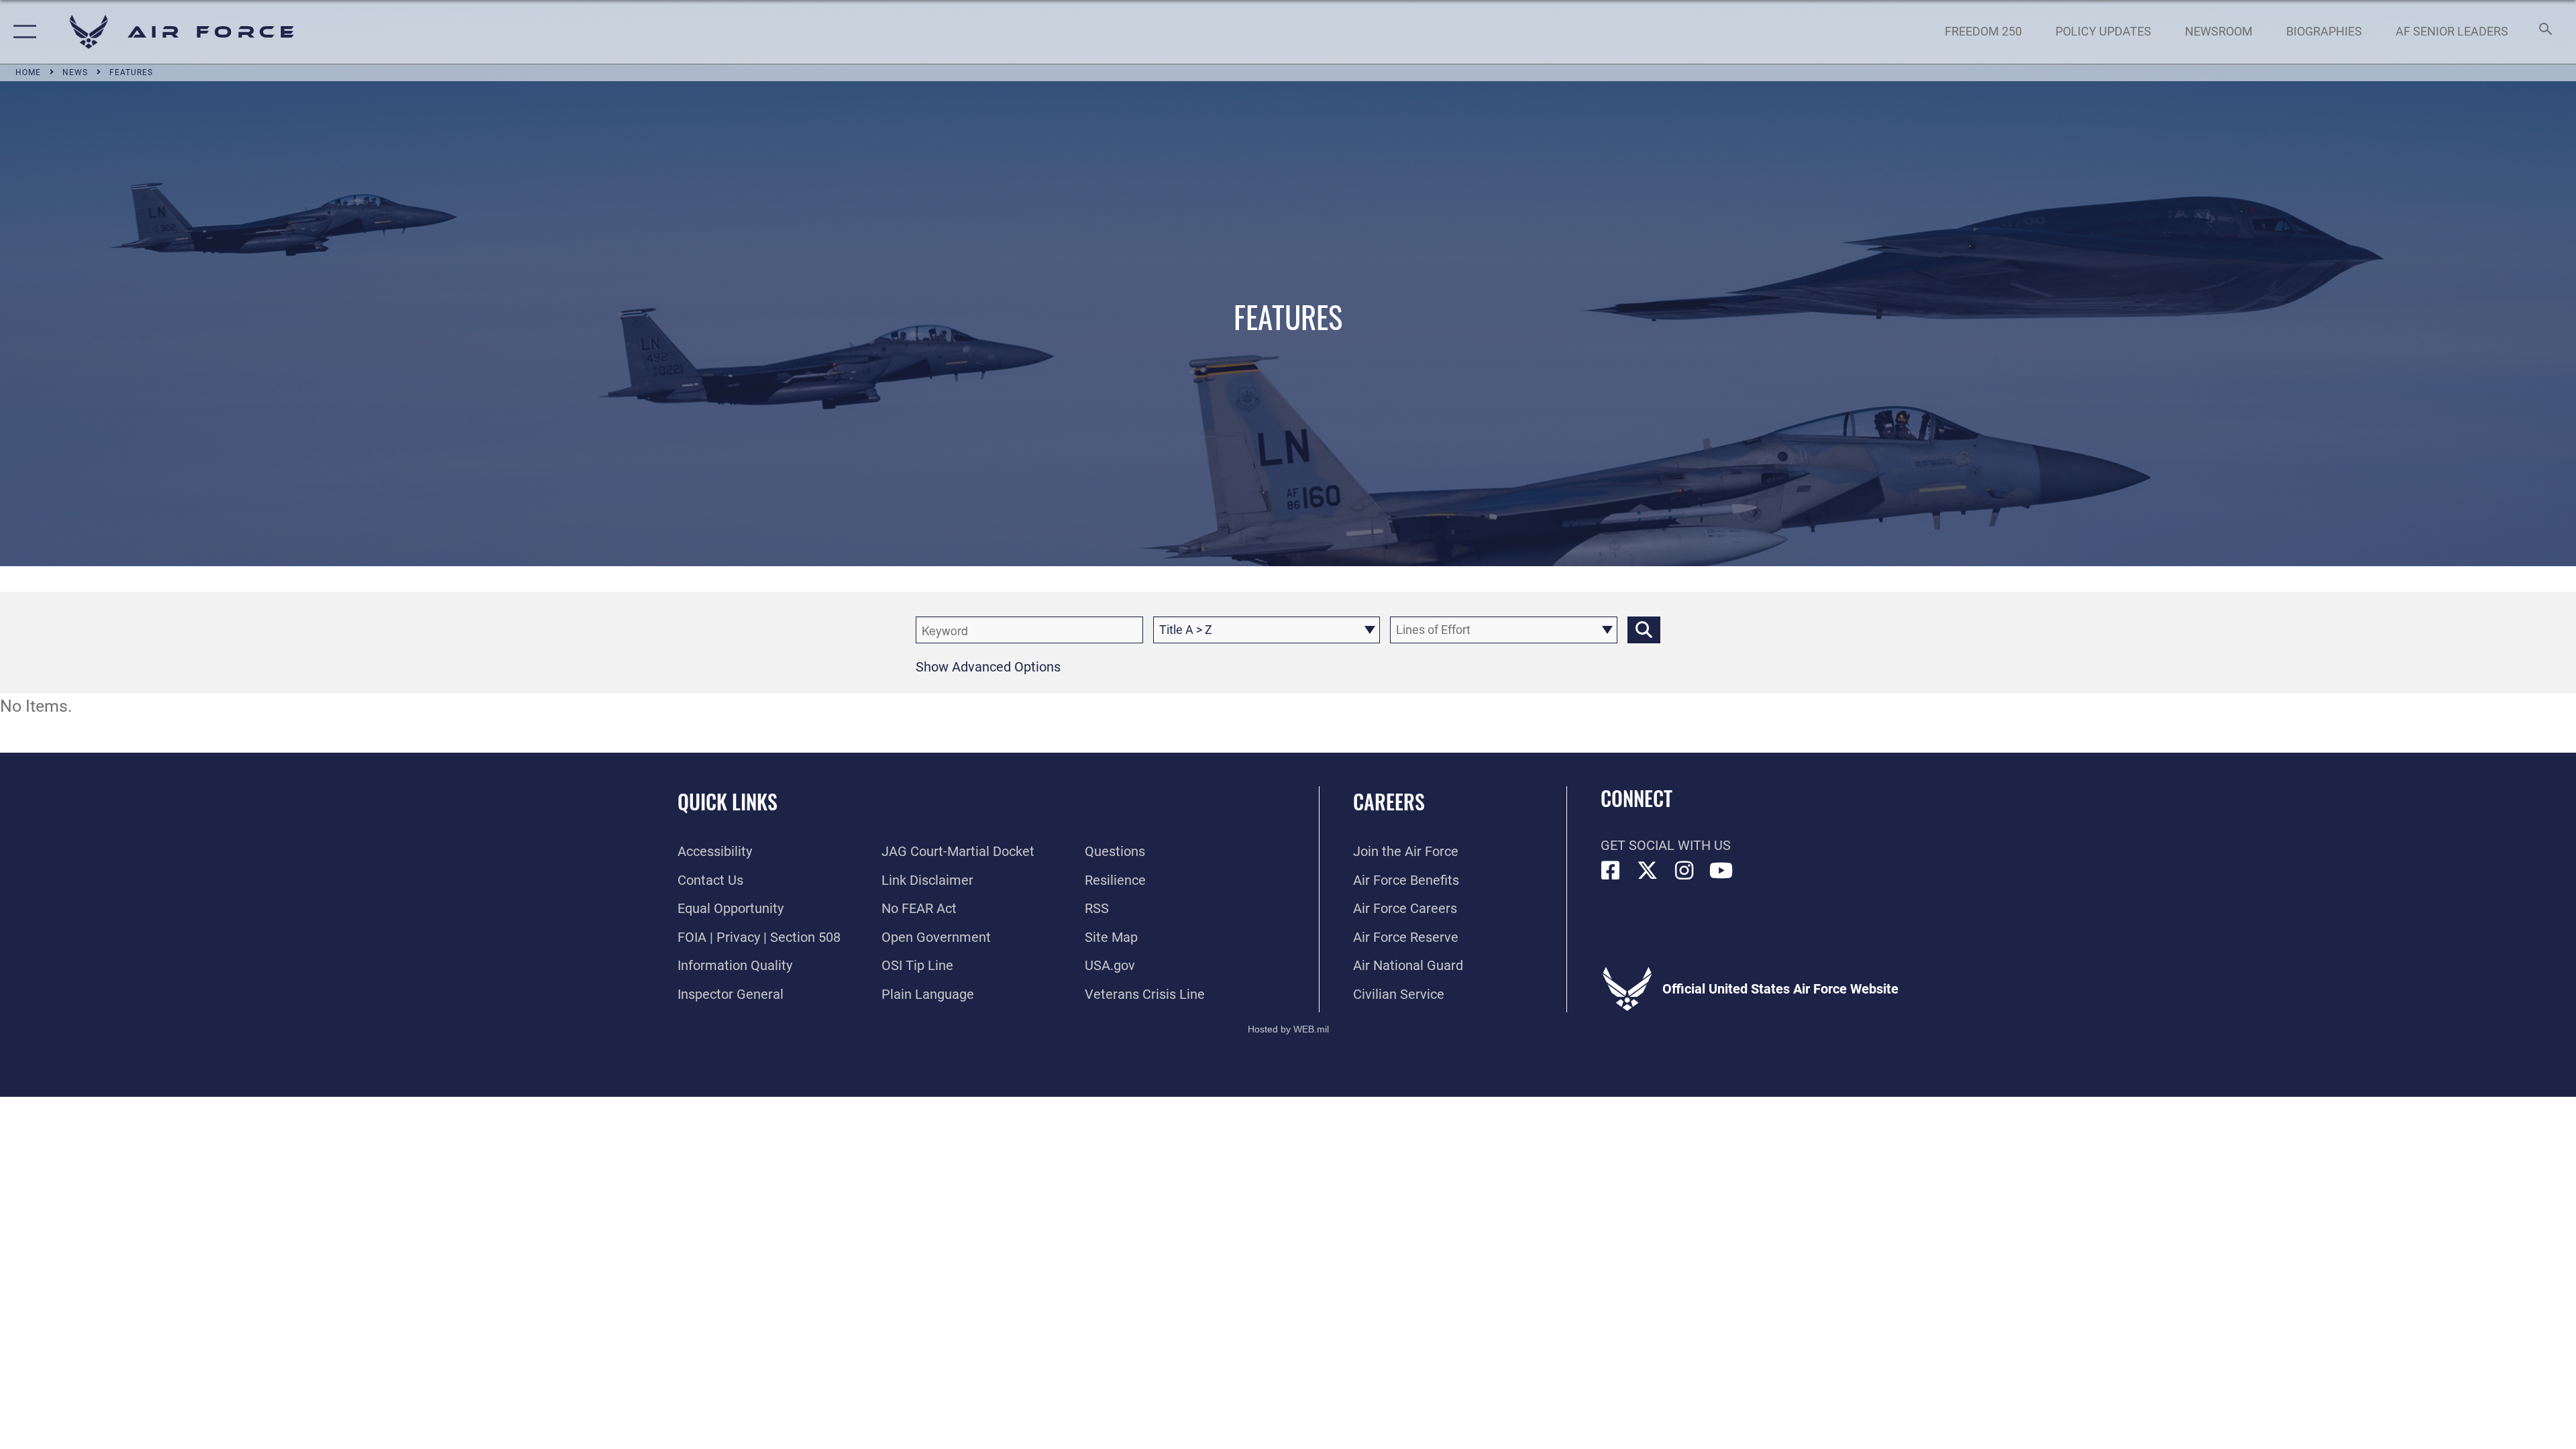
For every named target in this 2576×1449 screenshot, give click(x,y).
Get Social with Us (1666, 845)
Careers (1389, 801)
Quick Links (728, 801)
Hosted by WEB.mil (1288, 1029)
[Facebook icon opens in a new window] (1611, 871)
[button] (22, 32)
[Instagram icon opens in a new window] (1684, 871)
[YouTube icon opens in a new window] (1721, 871)
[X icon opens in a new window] (1648, 871)
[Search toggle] (2544, 32)
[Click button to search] (1644, 630)
